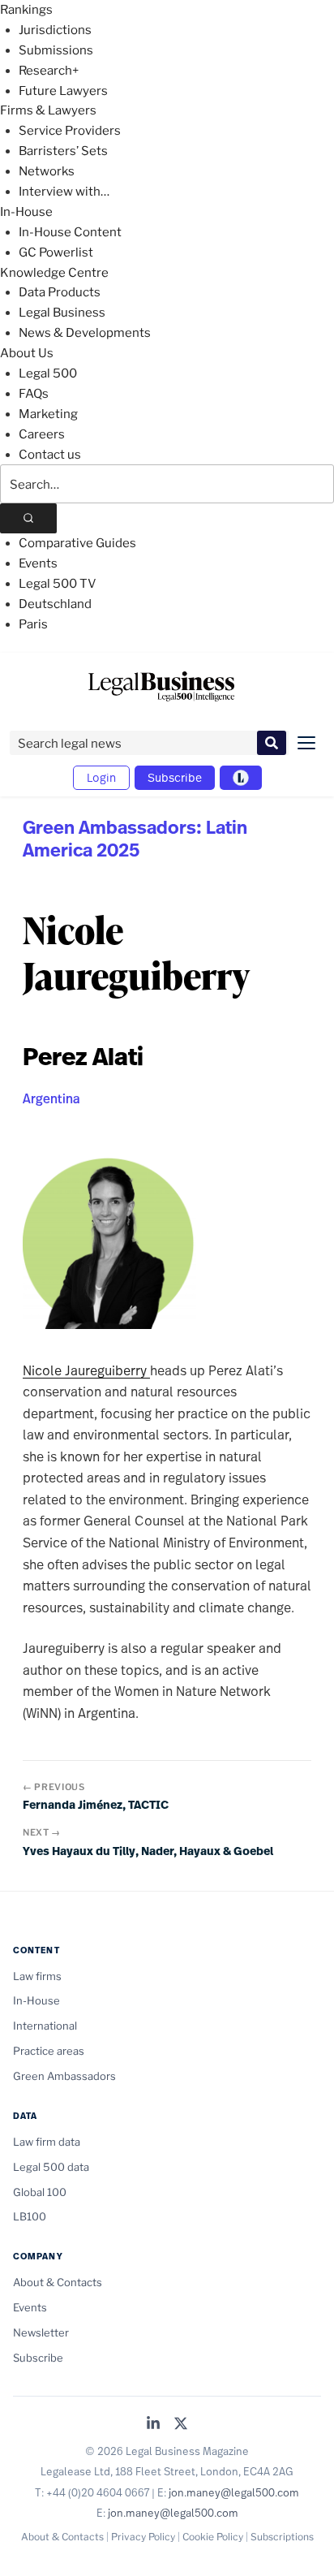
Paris (33, 624)
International (45, 2026)
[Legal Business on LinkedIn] (153, 2425)
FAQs (34, 394)
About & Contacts (58, 2282)
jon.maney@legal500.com (234, 2492)
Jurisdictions (55, 30)
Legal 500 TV (58, 584)
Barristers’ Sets (63, 151)
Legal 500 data (51, 2167)
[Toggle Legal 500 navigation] (241, 778)
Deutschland (55, 604)
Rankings (26, 10)
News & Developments (85, 333)
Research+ (49, 71)
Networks (47, 171)
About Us (27, 353)
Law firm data (47, 2142)
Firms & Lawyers (48, 110)
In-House (26, 212)
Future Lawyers (63, 91)
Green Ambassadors (64, 2076)
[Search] (28, 518)
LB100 (30, 2216)
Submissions (56, 50)
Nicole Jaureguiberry (86, 1370)
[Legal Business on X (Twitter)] (181, 2425)
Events (38, 563)
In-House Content (70, 232)
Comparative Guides (77, 543)
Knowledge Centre (54, 273)
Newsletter (41, 2332)
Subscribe (175, 777)
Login (101, 777)
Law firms (37, 1976)
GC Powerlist (56, 252)
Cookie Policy (213, 2537)
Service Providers (70, 131)
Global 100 (40, 2192)
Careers (42, 434)
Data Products (60, 292)
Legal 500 (48, 373)
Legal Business (62, 313)
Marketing (48, 414)
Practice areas (49, 2051)
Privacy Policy (143, 2537)
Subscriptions (282, 2537)
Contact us (50, 455)
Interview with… (64, 192)
